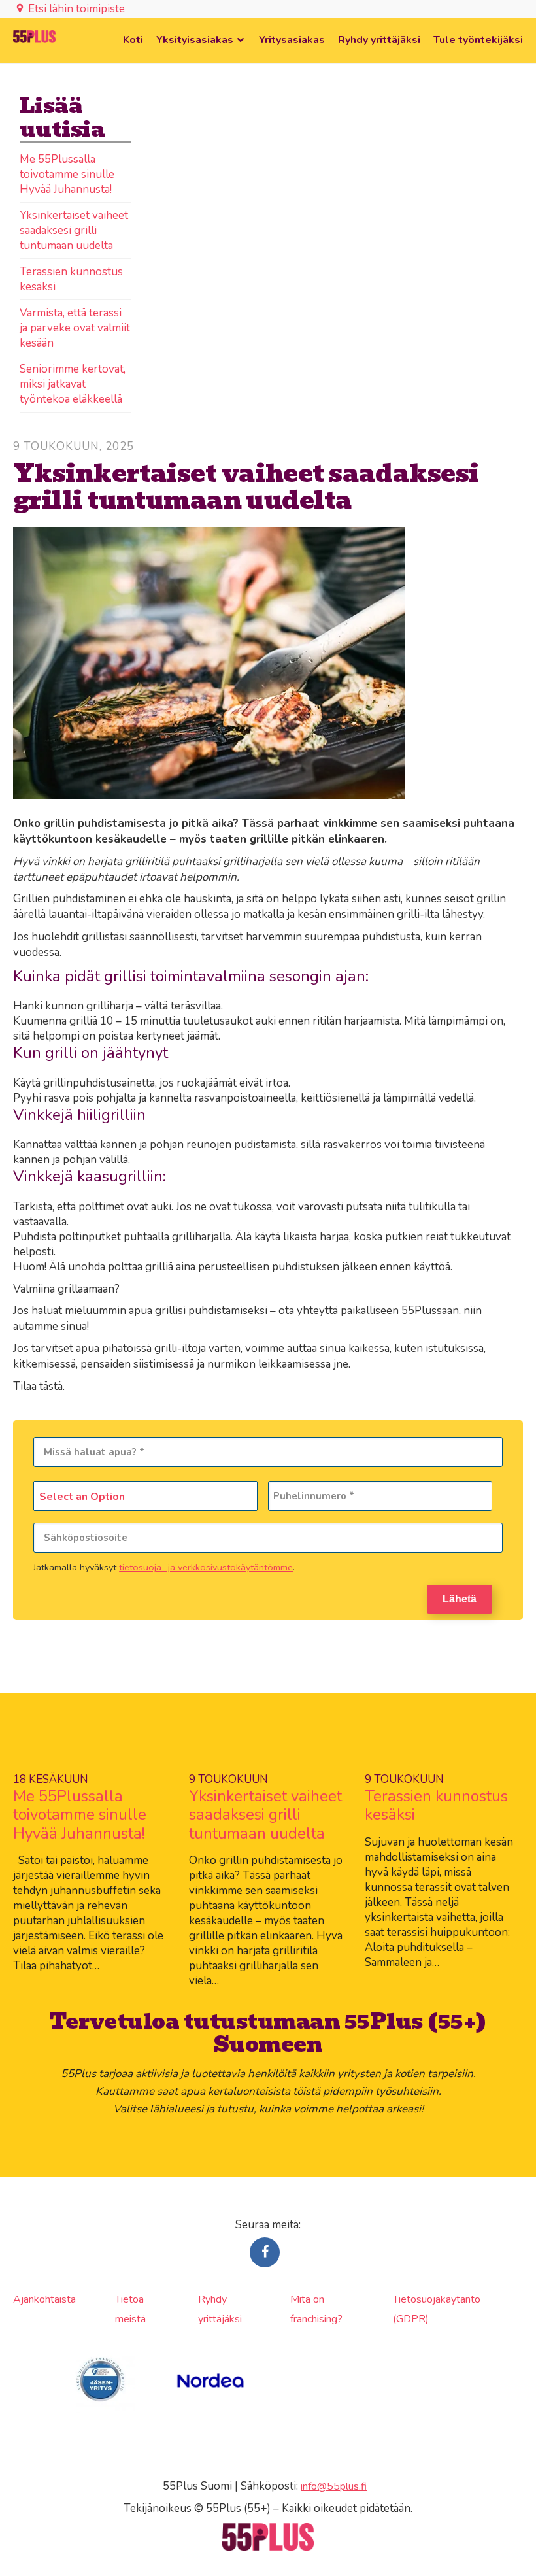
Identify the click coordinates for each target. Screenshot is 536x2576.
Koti (133, 40)
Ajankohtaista (44, 2299)
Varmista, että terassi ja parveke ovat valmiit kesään (75, 328)
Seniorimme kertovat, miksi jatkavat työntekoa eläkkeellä (73, 384)
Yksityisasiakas (195, 40)
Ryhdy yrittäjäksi (379, 40)
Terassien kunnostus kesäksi (436, 1805)
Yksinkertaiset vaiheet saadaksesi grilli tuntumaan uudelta (74, 230)
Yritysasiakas (292, 40)
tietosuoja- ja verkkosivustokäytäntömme (206, 1567)
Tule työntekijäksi (478, 40)
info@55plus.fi (334, 2486)
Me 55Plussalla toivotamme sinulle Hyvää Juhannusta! (67, 174)
